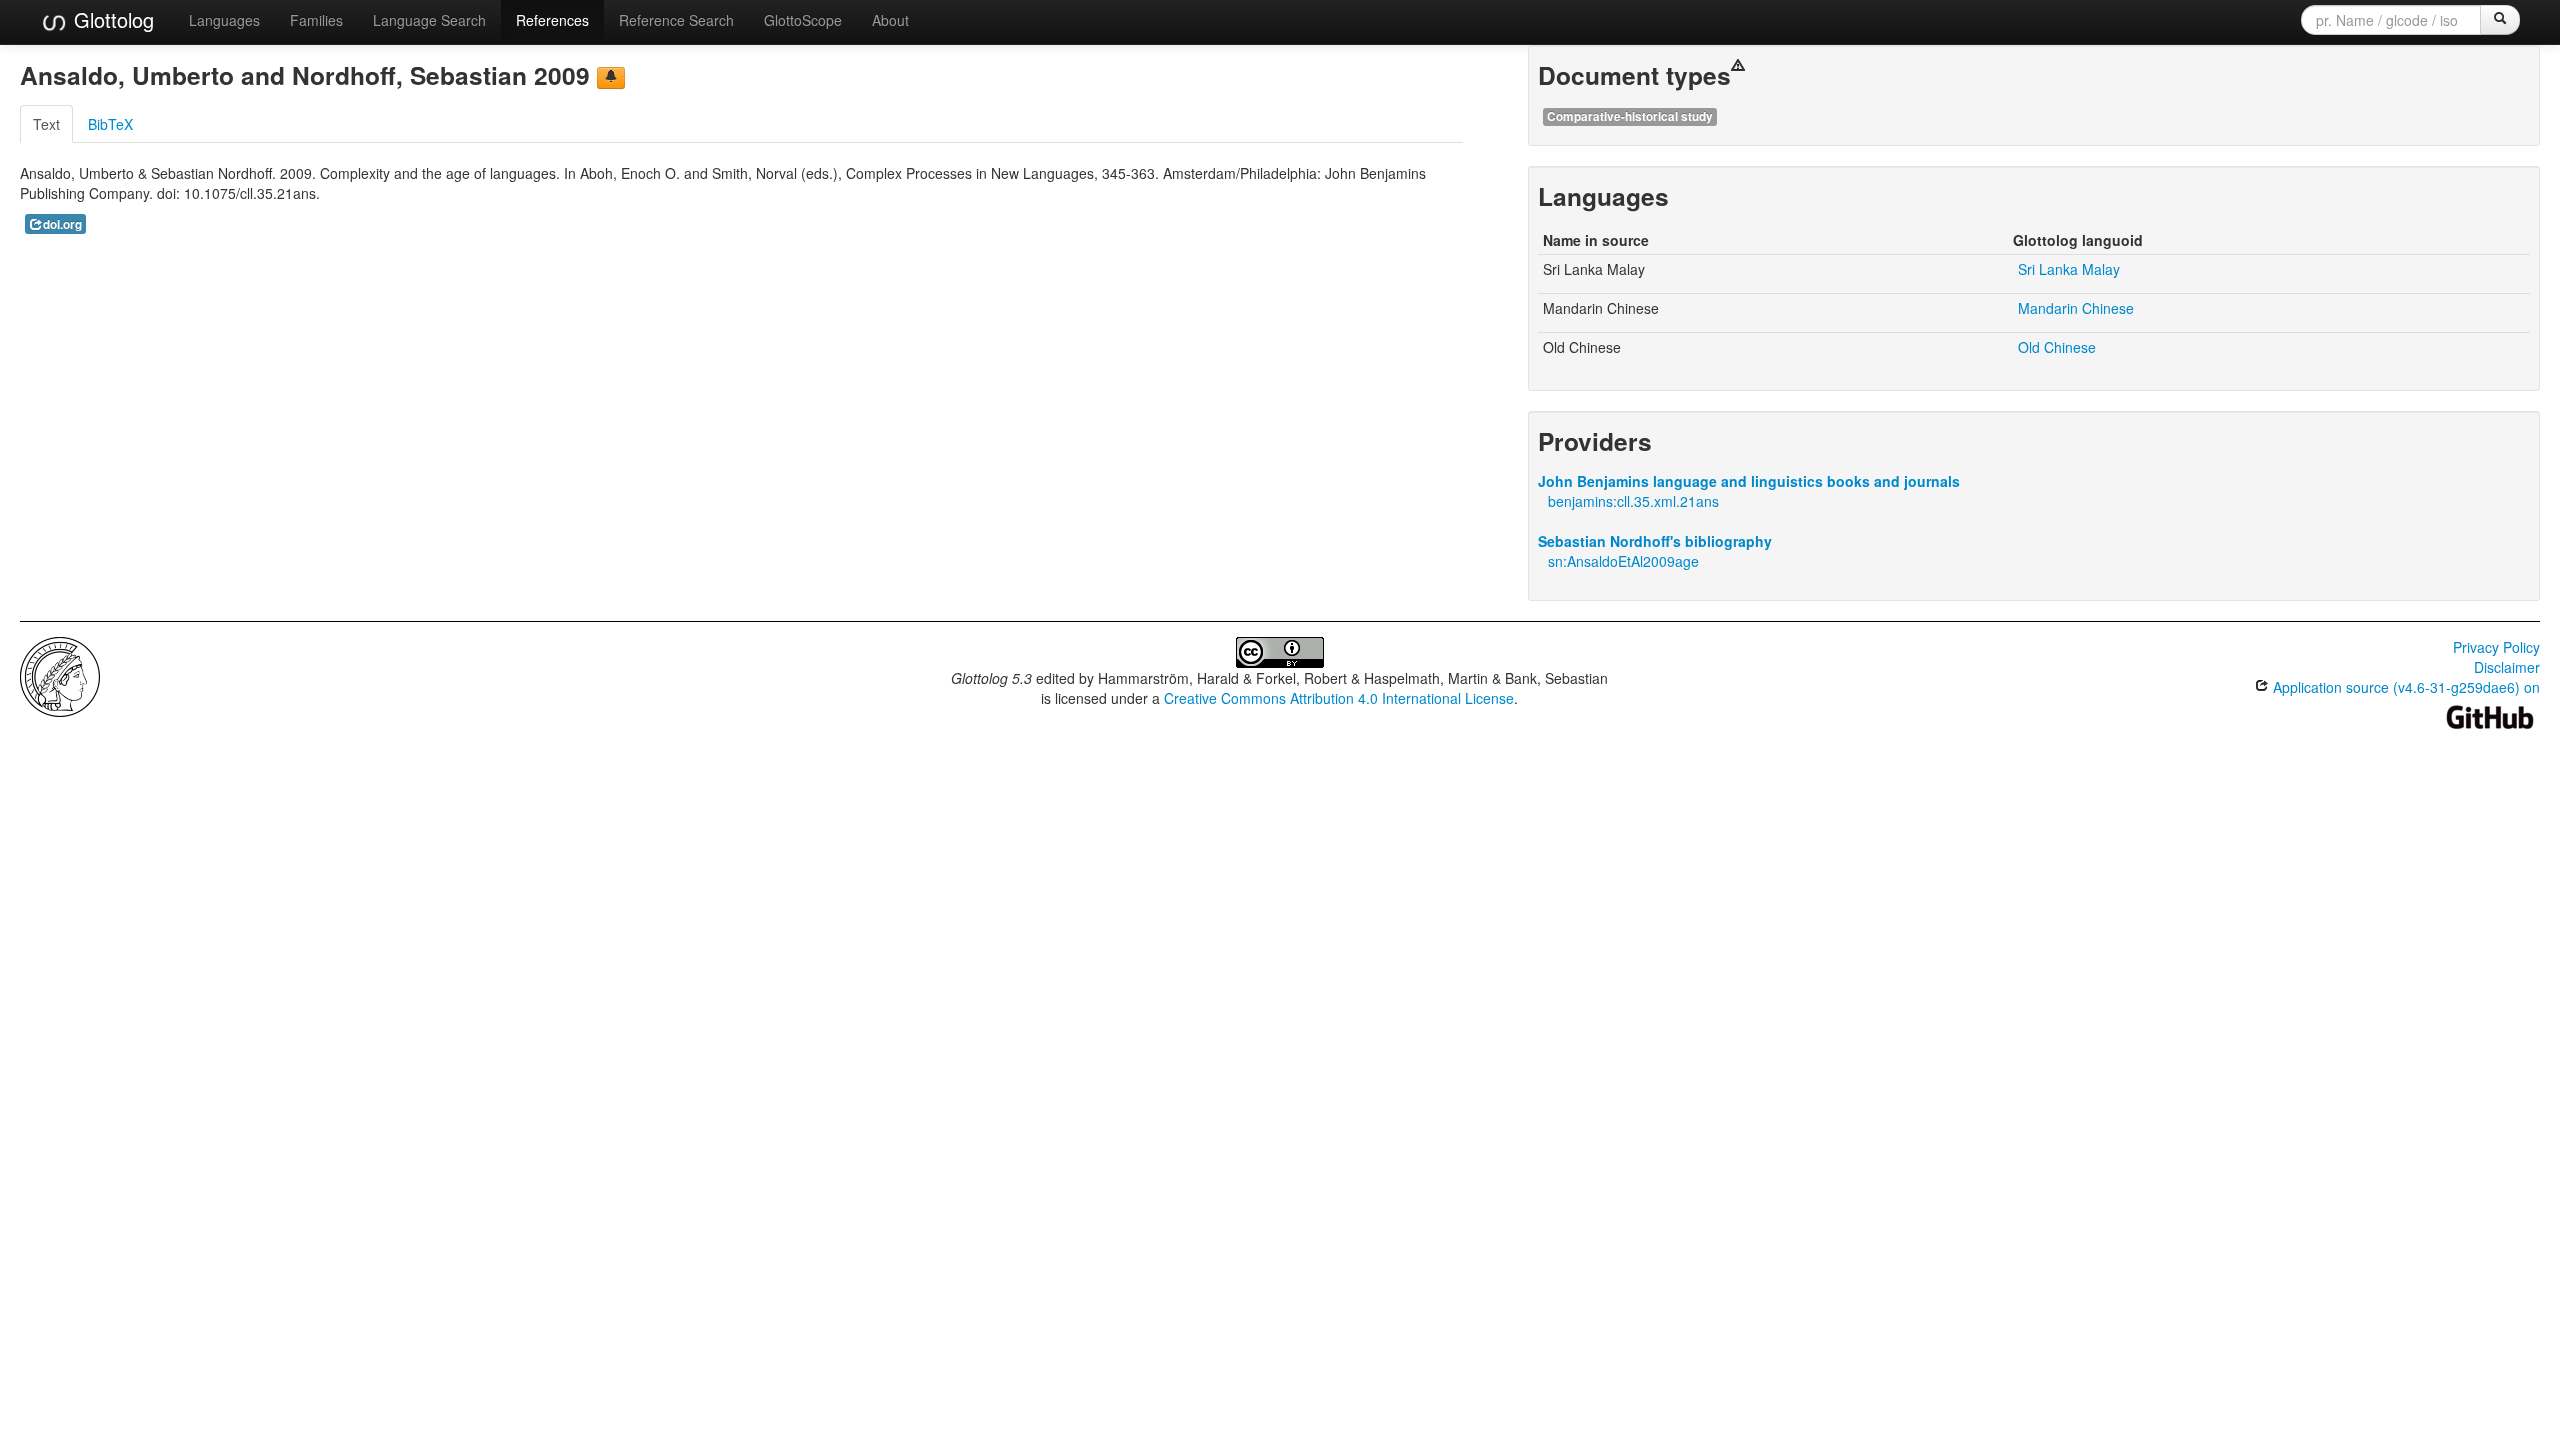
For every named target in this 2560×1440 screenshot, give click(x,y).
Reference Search (676, 20)
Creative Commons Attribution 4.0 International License (1339, 698)
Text (46, 124)
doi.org (62, 224)
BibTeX (110, 124)
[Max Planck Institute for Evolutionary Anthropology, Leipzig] (60, 675)
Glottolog (111, 19)
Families (316, 20)
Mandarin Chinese (2076, 308)
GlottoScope (803, 20)
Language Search (429, 20)
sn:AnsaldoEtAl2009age (1623, 561)
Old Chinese (2057, 347)
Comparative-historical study (1630, 116)
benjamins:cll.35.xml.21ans (1633, 501)
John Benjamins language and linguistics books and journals (1749, 481)
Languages (224, 20)
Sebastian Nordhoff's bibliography (1655, 541)
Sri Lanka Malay (2069, 269)
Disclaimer (2507, 667)
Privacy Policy (2496, 647)
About (890, 20)
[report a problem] (611, 78)
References (552, 20)
